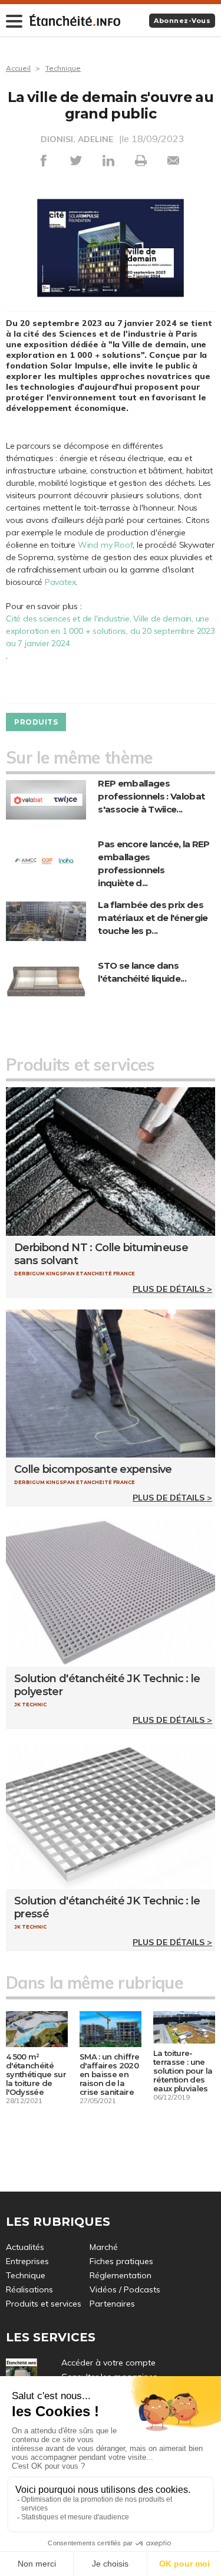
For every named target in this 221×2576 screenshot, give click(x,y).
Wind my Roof (105, 545)
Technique (63, 68)
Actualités (25, 2247)
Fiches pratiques (121, 2261)
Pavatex (60, 582)
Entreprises (27, 2261)
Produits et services (44, 2304)
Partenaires (112, 2304)
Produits (36, 722)
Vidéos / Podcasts (125, 2289)
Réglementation (121, 2275)
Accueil (18, 68)
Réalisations (29, 2289)
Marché (104, 2247)
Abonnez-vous (182, 21)
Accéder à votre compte (108, 2363)
